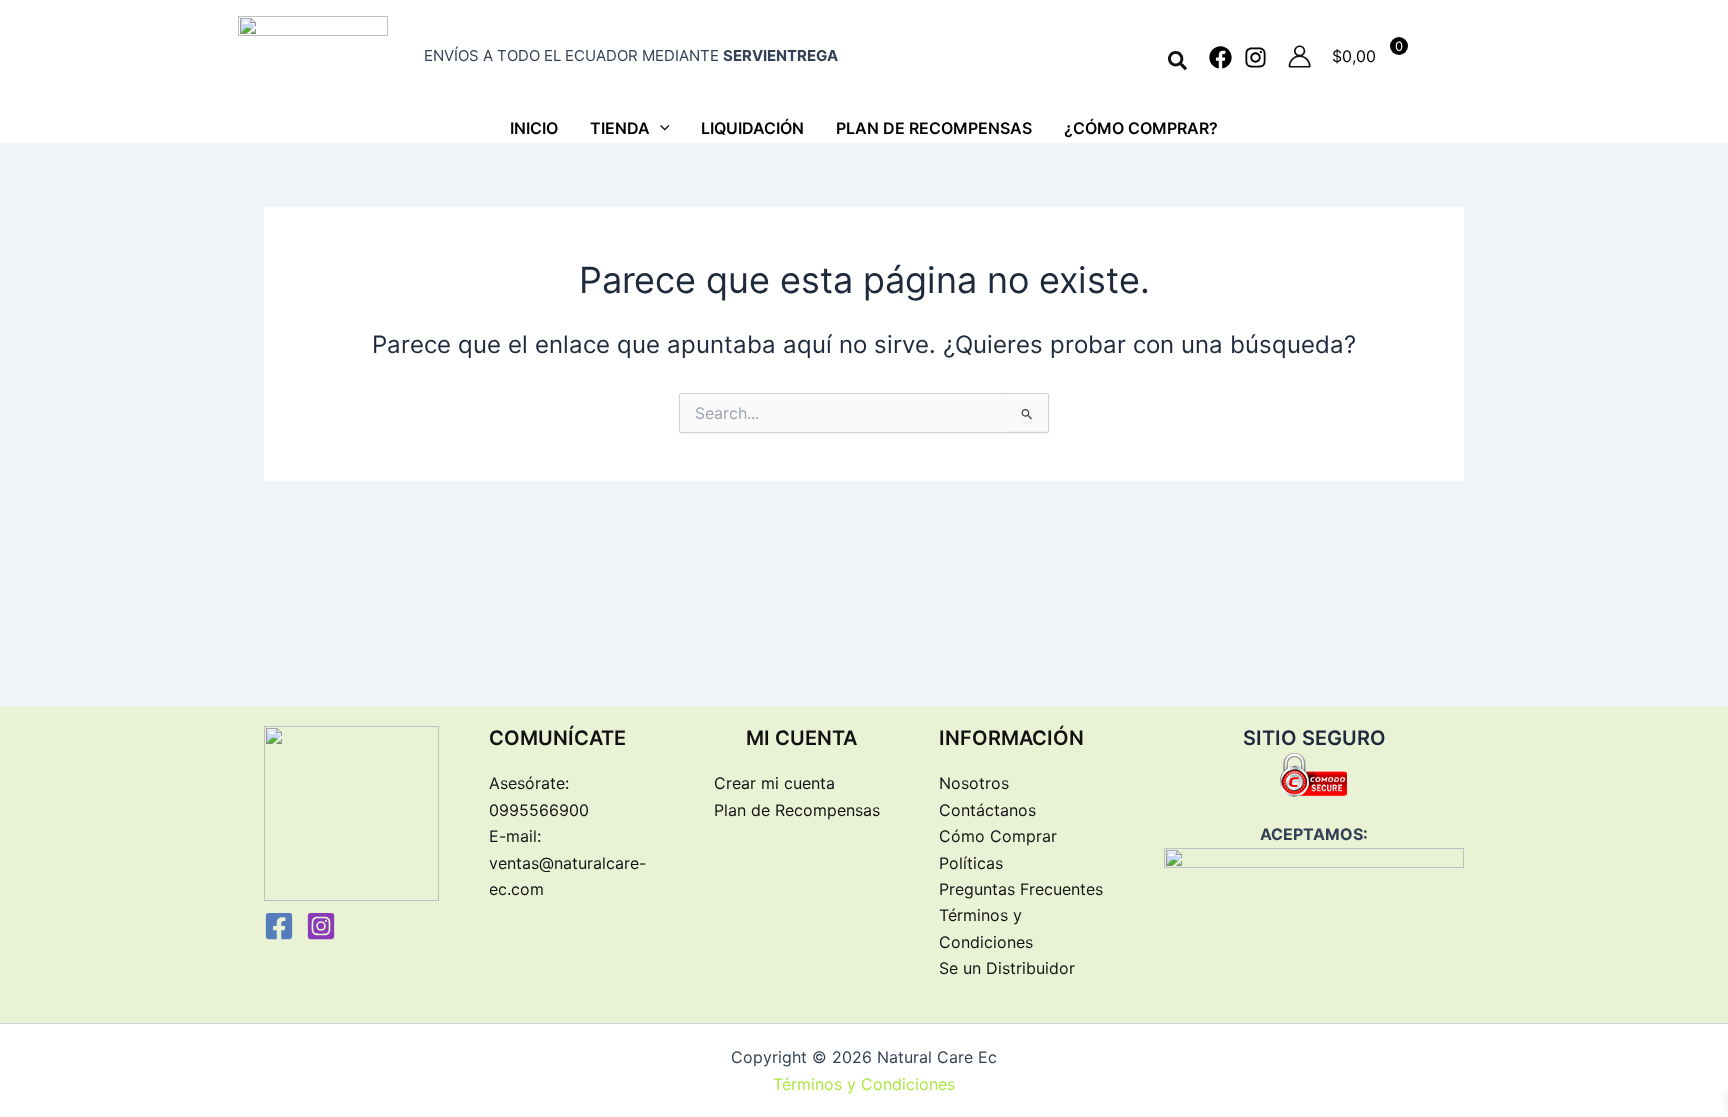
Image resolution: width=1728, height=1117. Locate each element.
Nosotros (974, 783)
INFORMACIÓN (1011, 738)
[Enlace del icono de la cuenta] (1299, 56)
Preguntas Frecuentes (1021, 889)
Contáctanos (987, 810)
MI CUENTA (801, 738)
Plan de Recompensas (797, 810)
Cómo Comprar (998, 836)
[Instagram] (1255, 57)
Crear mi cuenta (774, 783)
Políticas (971, 863)
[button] (1178, 61)
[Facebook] (1220, 57)
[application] (660, 128)
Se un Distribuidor (1007, 968)
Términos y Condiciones (864, 1084)
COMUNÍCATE (557, 738)
